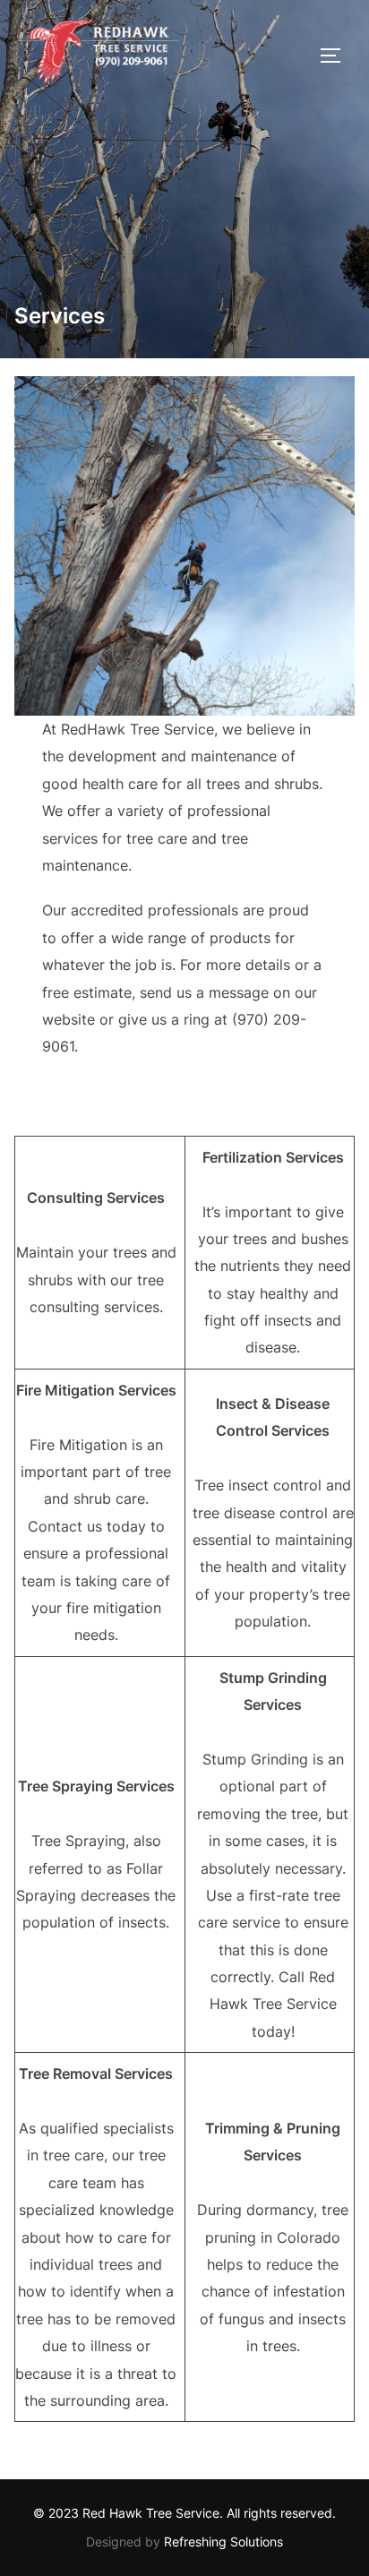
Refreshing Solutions (223, 2542)
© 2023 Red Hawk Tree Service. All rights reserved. (184, 2513)
